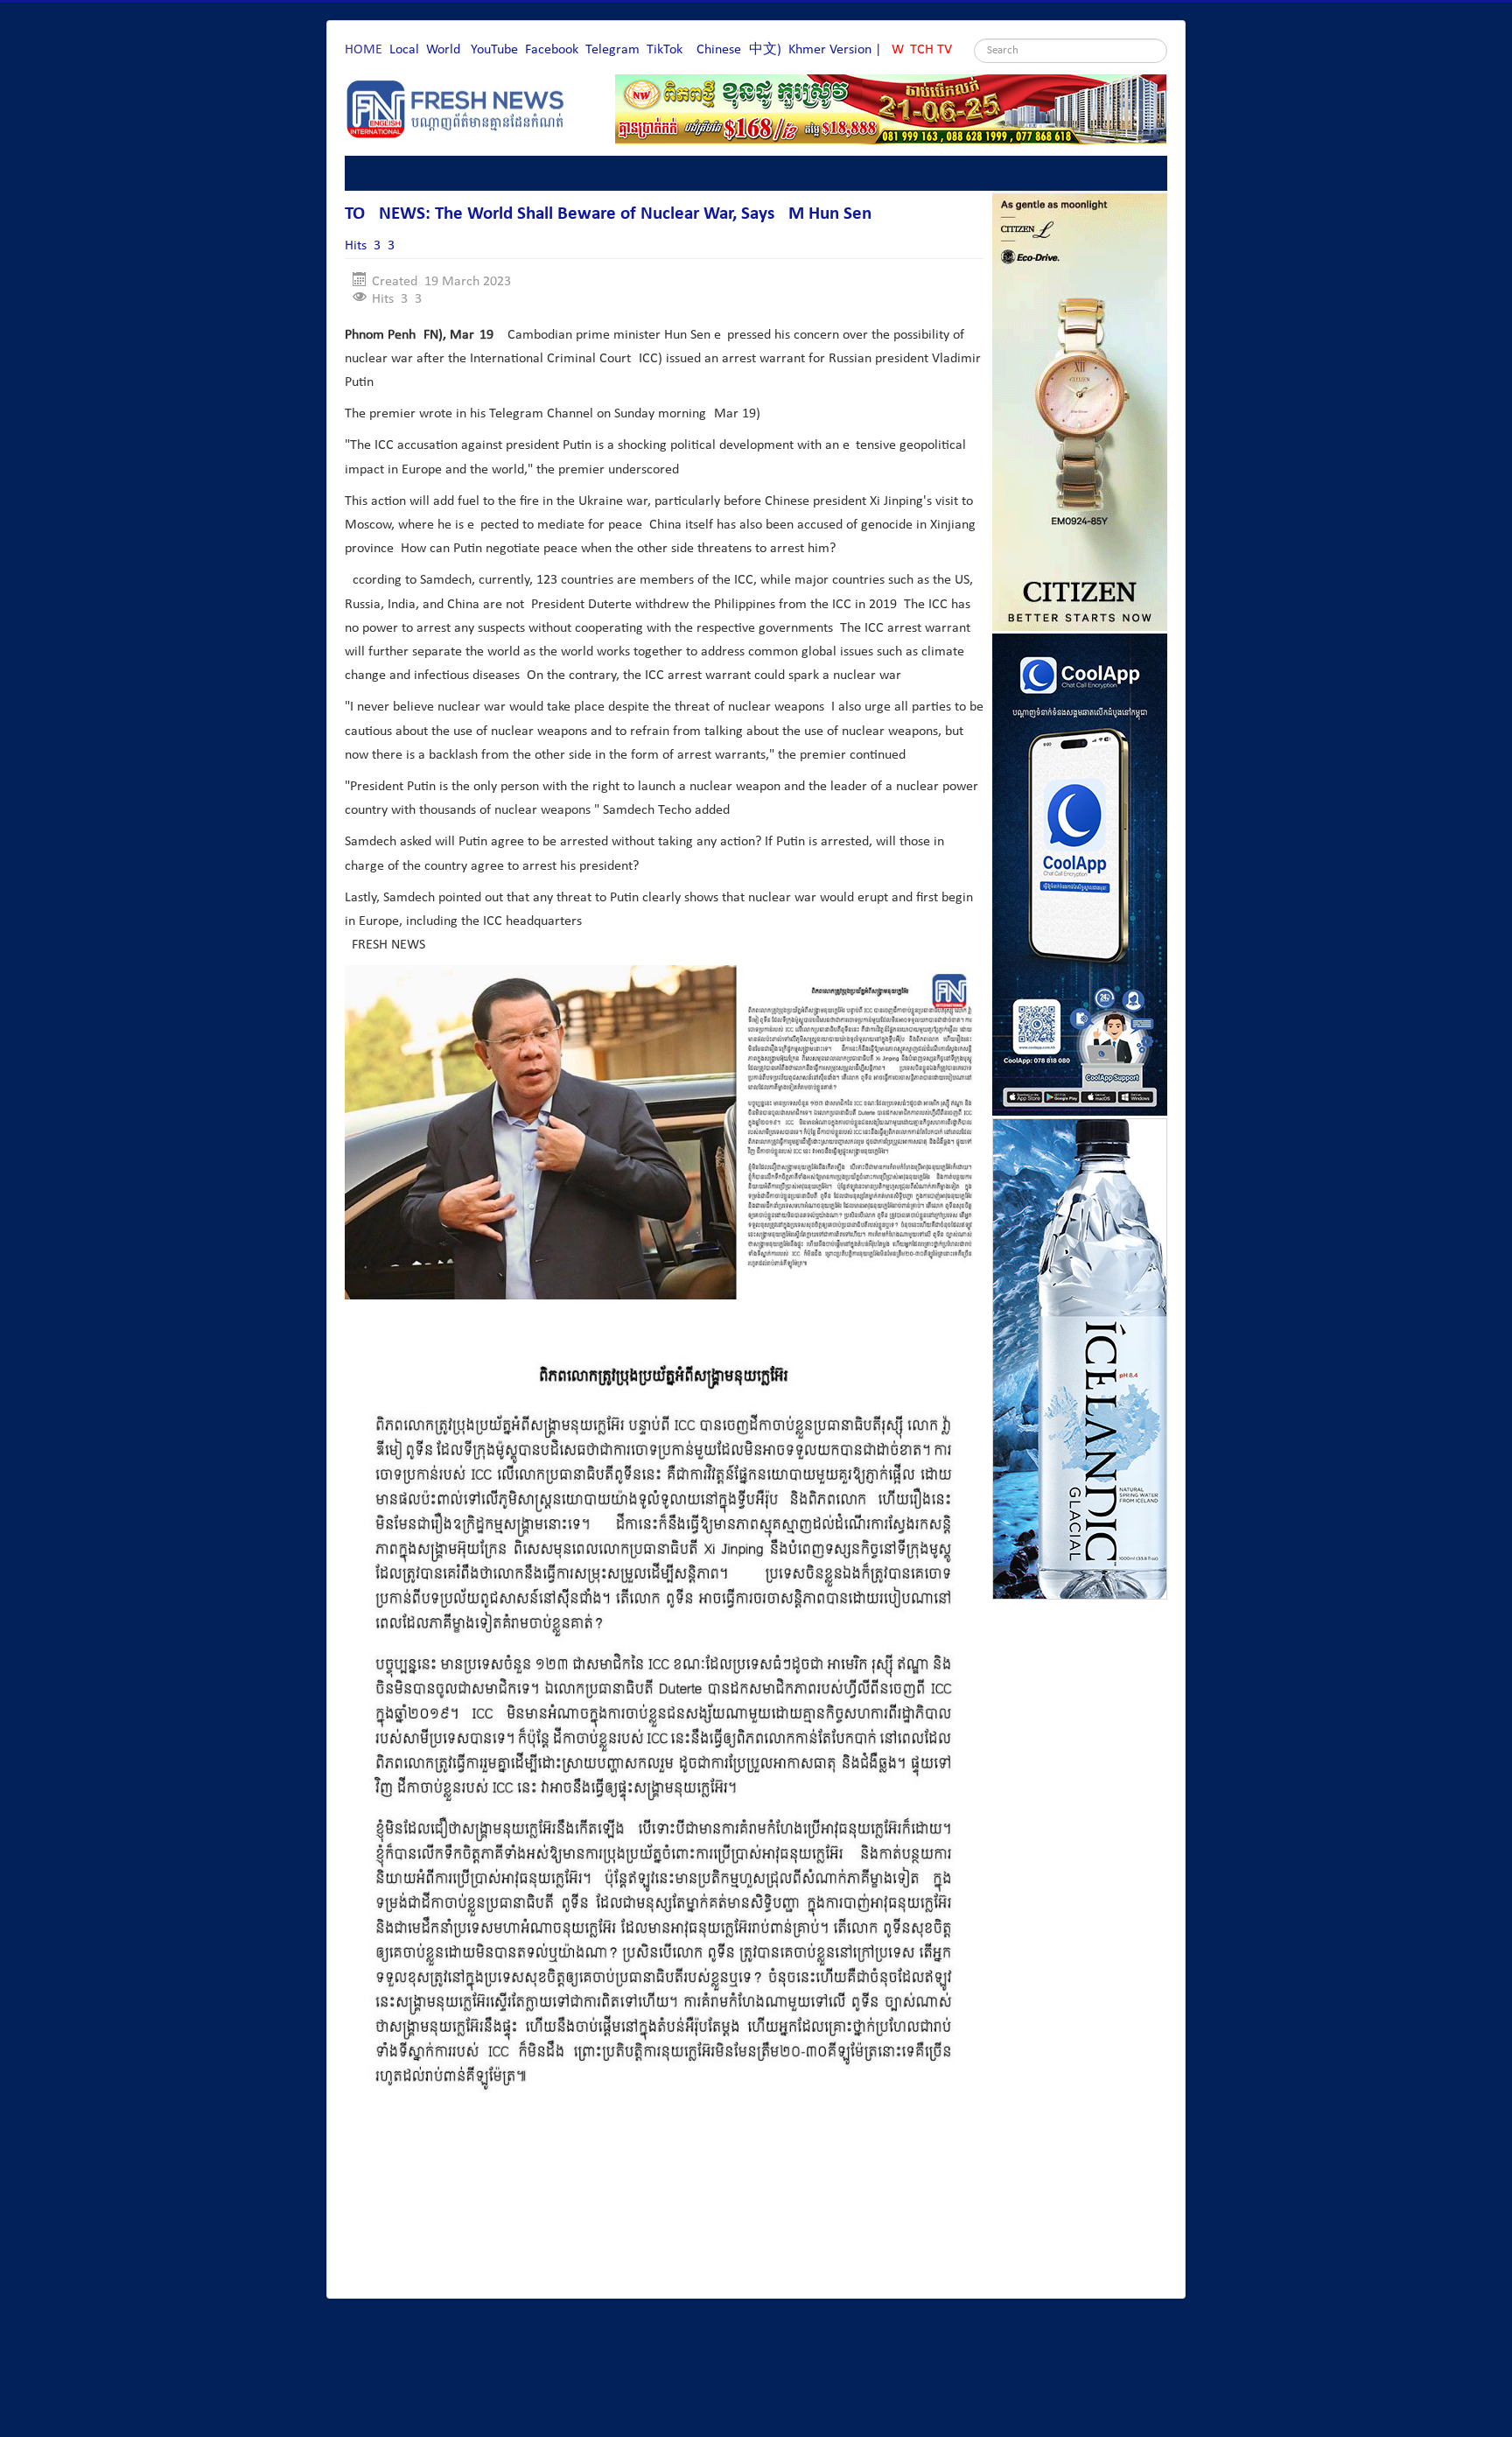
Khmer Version (830, 50)
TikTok (665, 50)
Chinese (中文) (739, 50)
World (443, 50)
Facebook (552, 50)
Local (404, 50)
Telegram (612, 50)
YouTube (494, 50)
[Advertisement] (663, 2237)
